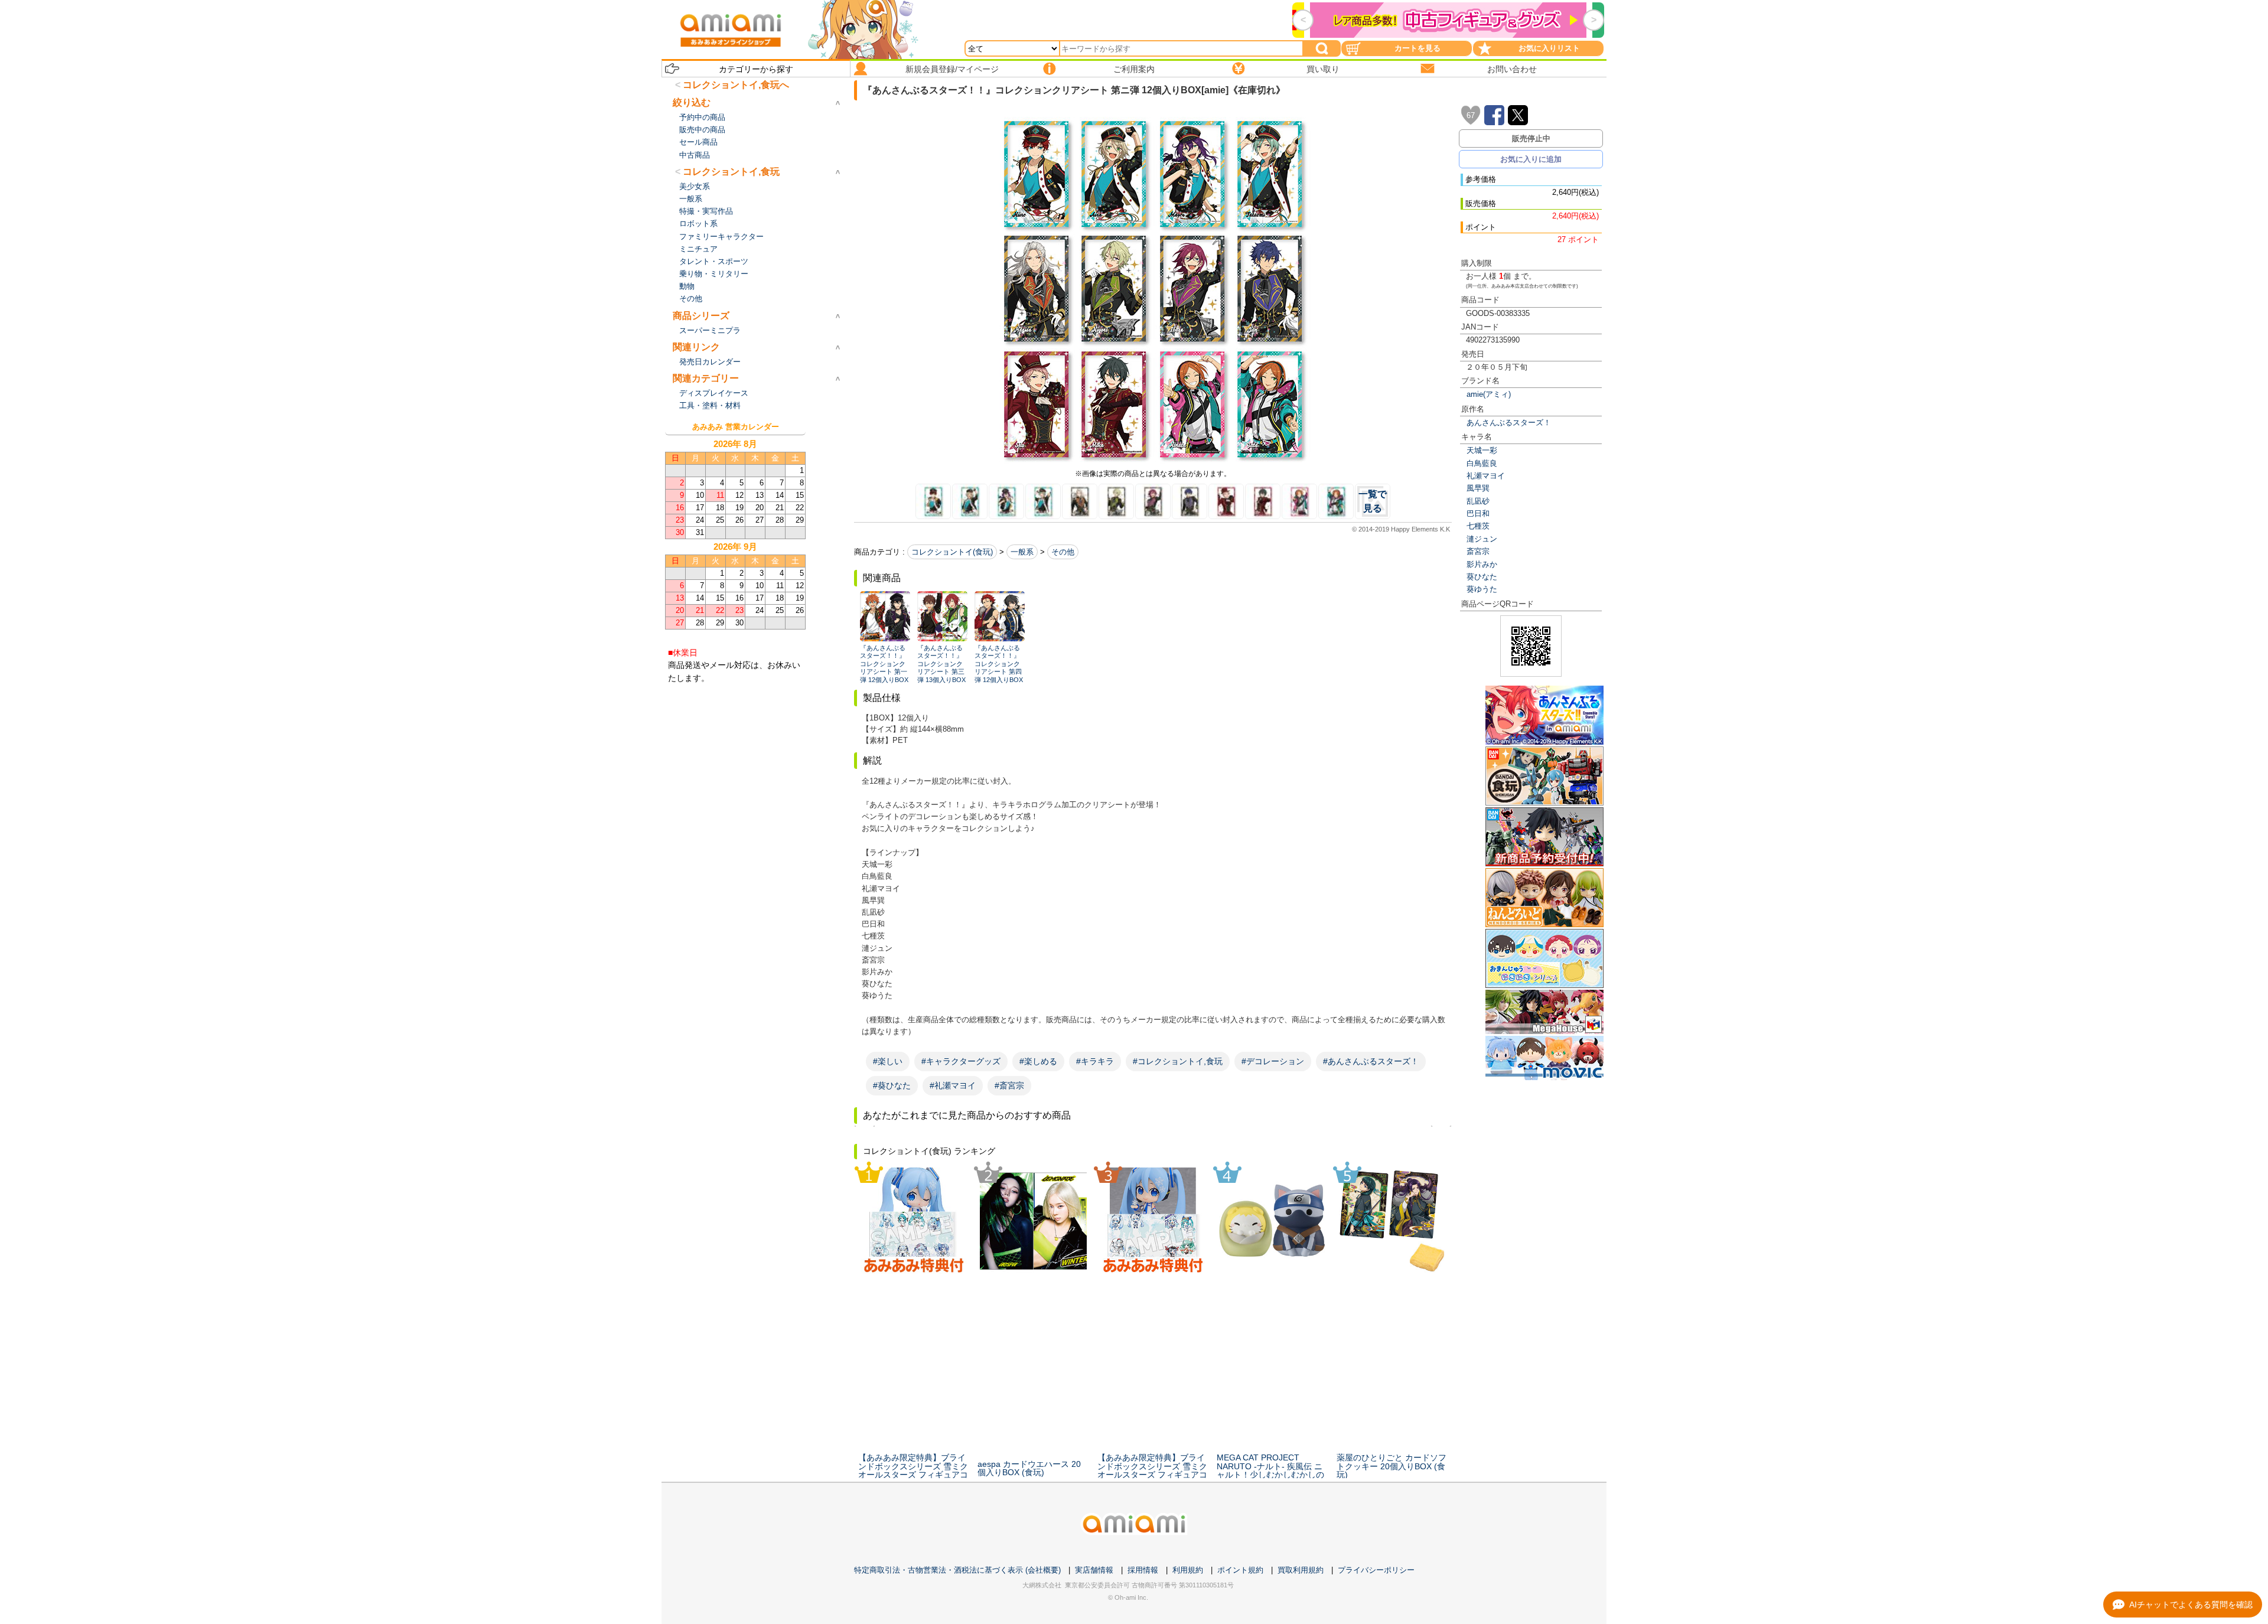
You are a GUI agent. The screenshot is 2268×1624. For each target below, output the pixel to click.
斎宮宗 (1478, 551)
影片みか (1482, 564)
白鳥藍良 (1482, 463)
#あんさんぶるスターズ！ (1371, 1061)
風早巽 (1478, 488)
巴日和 (1478, 513)
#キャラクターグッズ (961, 1061)
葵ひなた (1482, 577)
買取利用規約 (1301, 1570)
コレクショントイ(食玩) (952, 552)
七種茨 (1478, 526)
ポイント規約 (1240, 1570)
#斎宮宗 (1009, 1085)
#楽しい (888, 1061)
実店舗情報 (1094, 1570)
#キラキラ (1095, 1061)
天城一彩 (1482, 450)
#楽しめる (1038, 1061)
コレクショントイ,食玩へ (736, 85)
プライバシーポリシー (1376, 1570)
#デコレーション (1273, 1061)
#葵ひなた (892, 1085)
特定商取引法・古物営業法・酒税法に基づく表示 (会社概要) (957, 1570)
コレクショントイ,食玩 (731, 172)
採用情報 (1143, 1570)
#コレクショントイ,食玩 (1178, 1061)
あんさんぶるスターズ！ (1509, 423)
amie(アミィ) (1489, 394)
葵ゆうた (1482, 589)
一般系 (1022, 552)
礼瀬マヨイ (1486, 476)
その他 (1063, 552)
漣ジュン (1482, 539)
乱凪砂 (1478, 501)
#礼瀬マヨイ (953, 1085)
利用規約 (1188, 1570)
